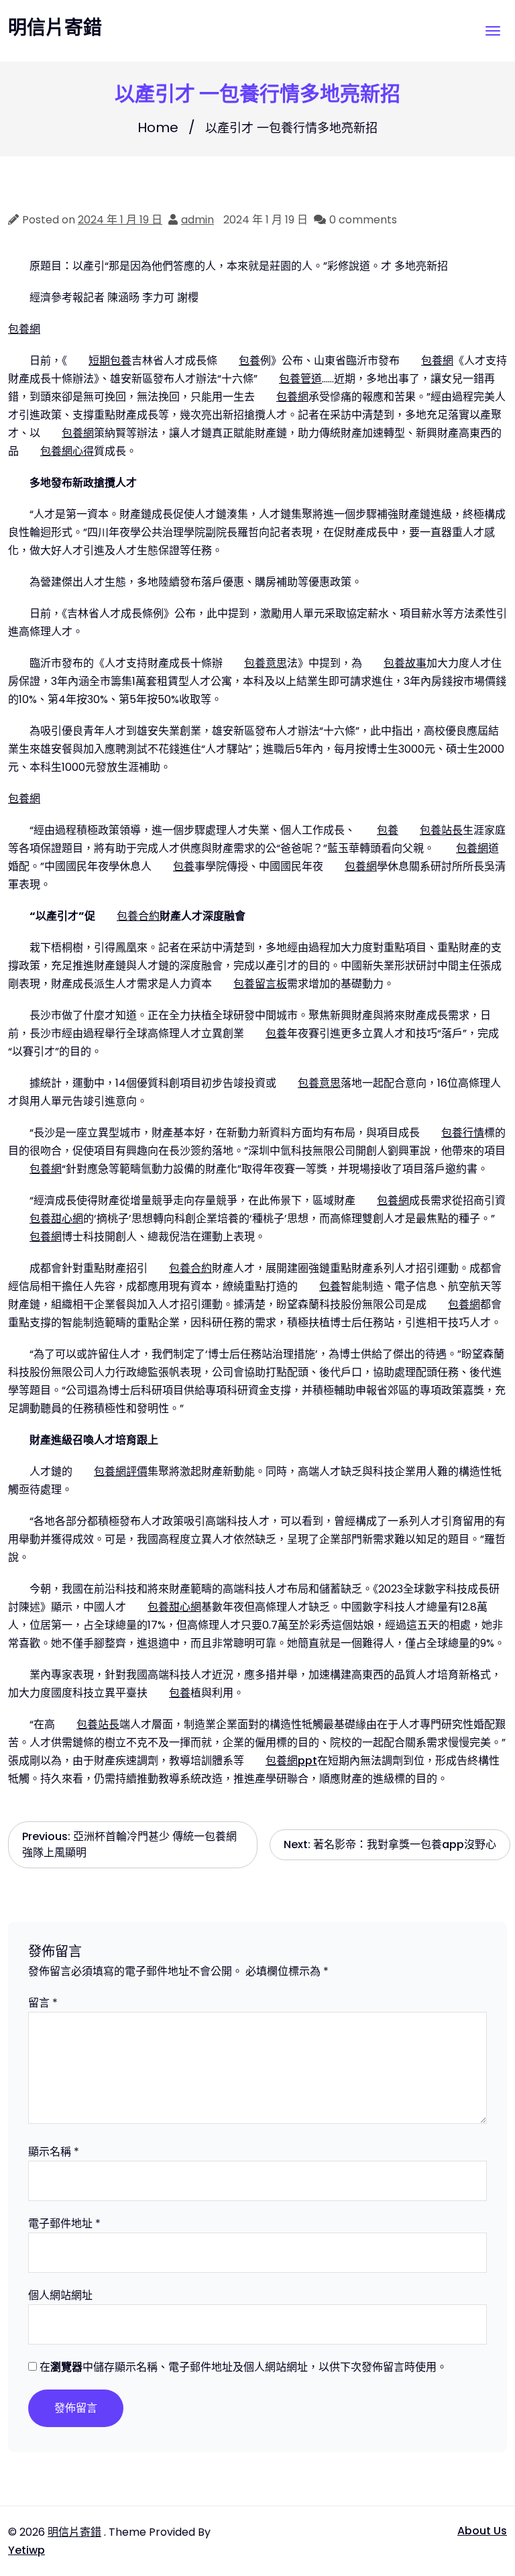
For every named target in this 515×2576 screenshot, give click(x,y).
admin (197, 220)
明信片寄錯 (55, 28)
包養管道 (300, 379)
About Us (482, 2531)
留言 (43, 2003)
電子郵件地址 (64, 2223)
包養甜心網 (56, 1219)
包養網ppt (291, 1761)
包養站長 (441, 830)
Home (158, 127)
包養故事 (405, 663)
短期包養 (110, 361)
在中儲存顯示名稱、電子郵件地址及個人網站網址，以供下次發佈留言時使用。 (243, 2367)
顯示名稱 (54, 2152)
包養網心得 (67, 451)
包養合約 (138, 916)
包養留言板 (260, 984)
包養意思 (266, 663)
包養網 (24, 329)
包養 (249, 361)
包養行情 (463, 1133)
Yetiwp (26, 2550)
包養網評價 (121, 1471)
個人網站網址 (60, 2295)
